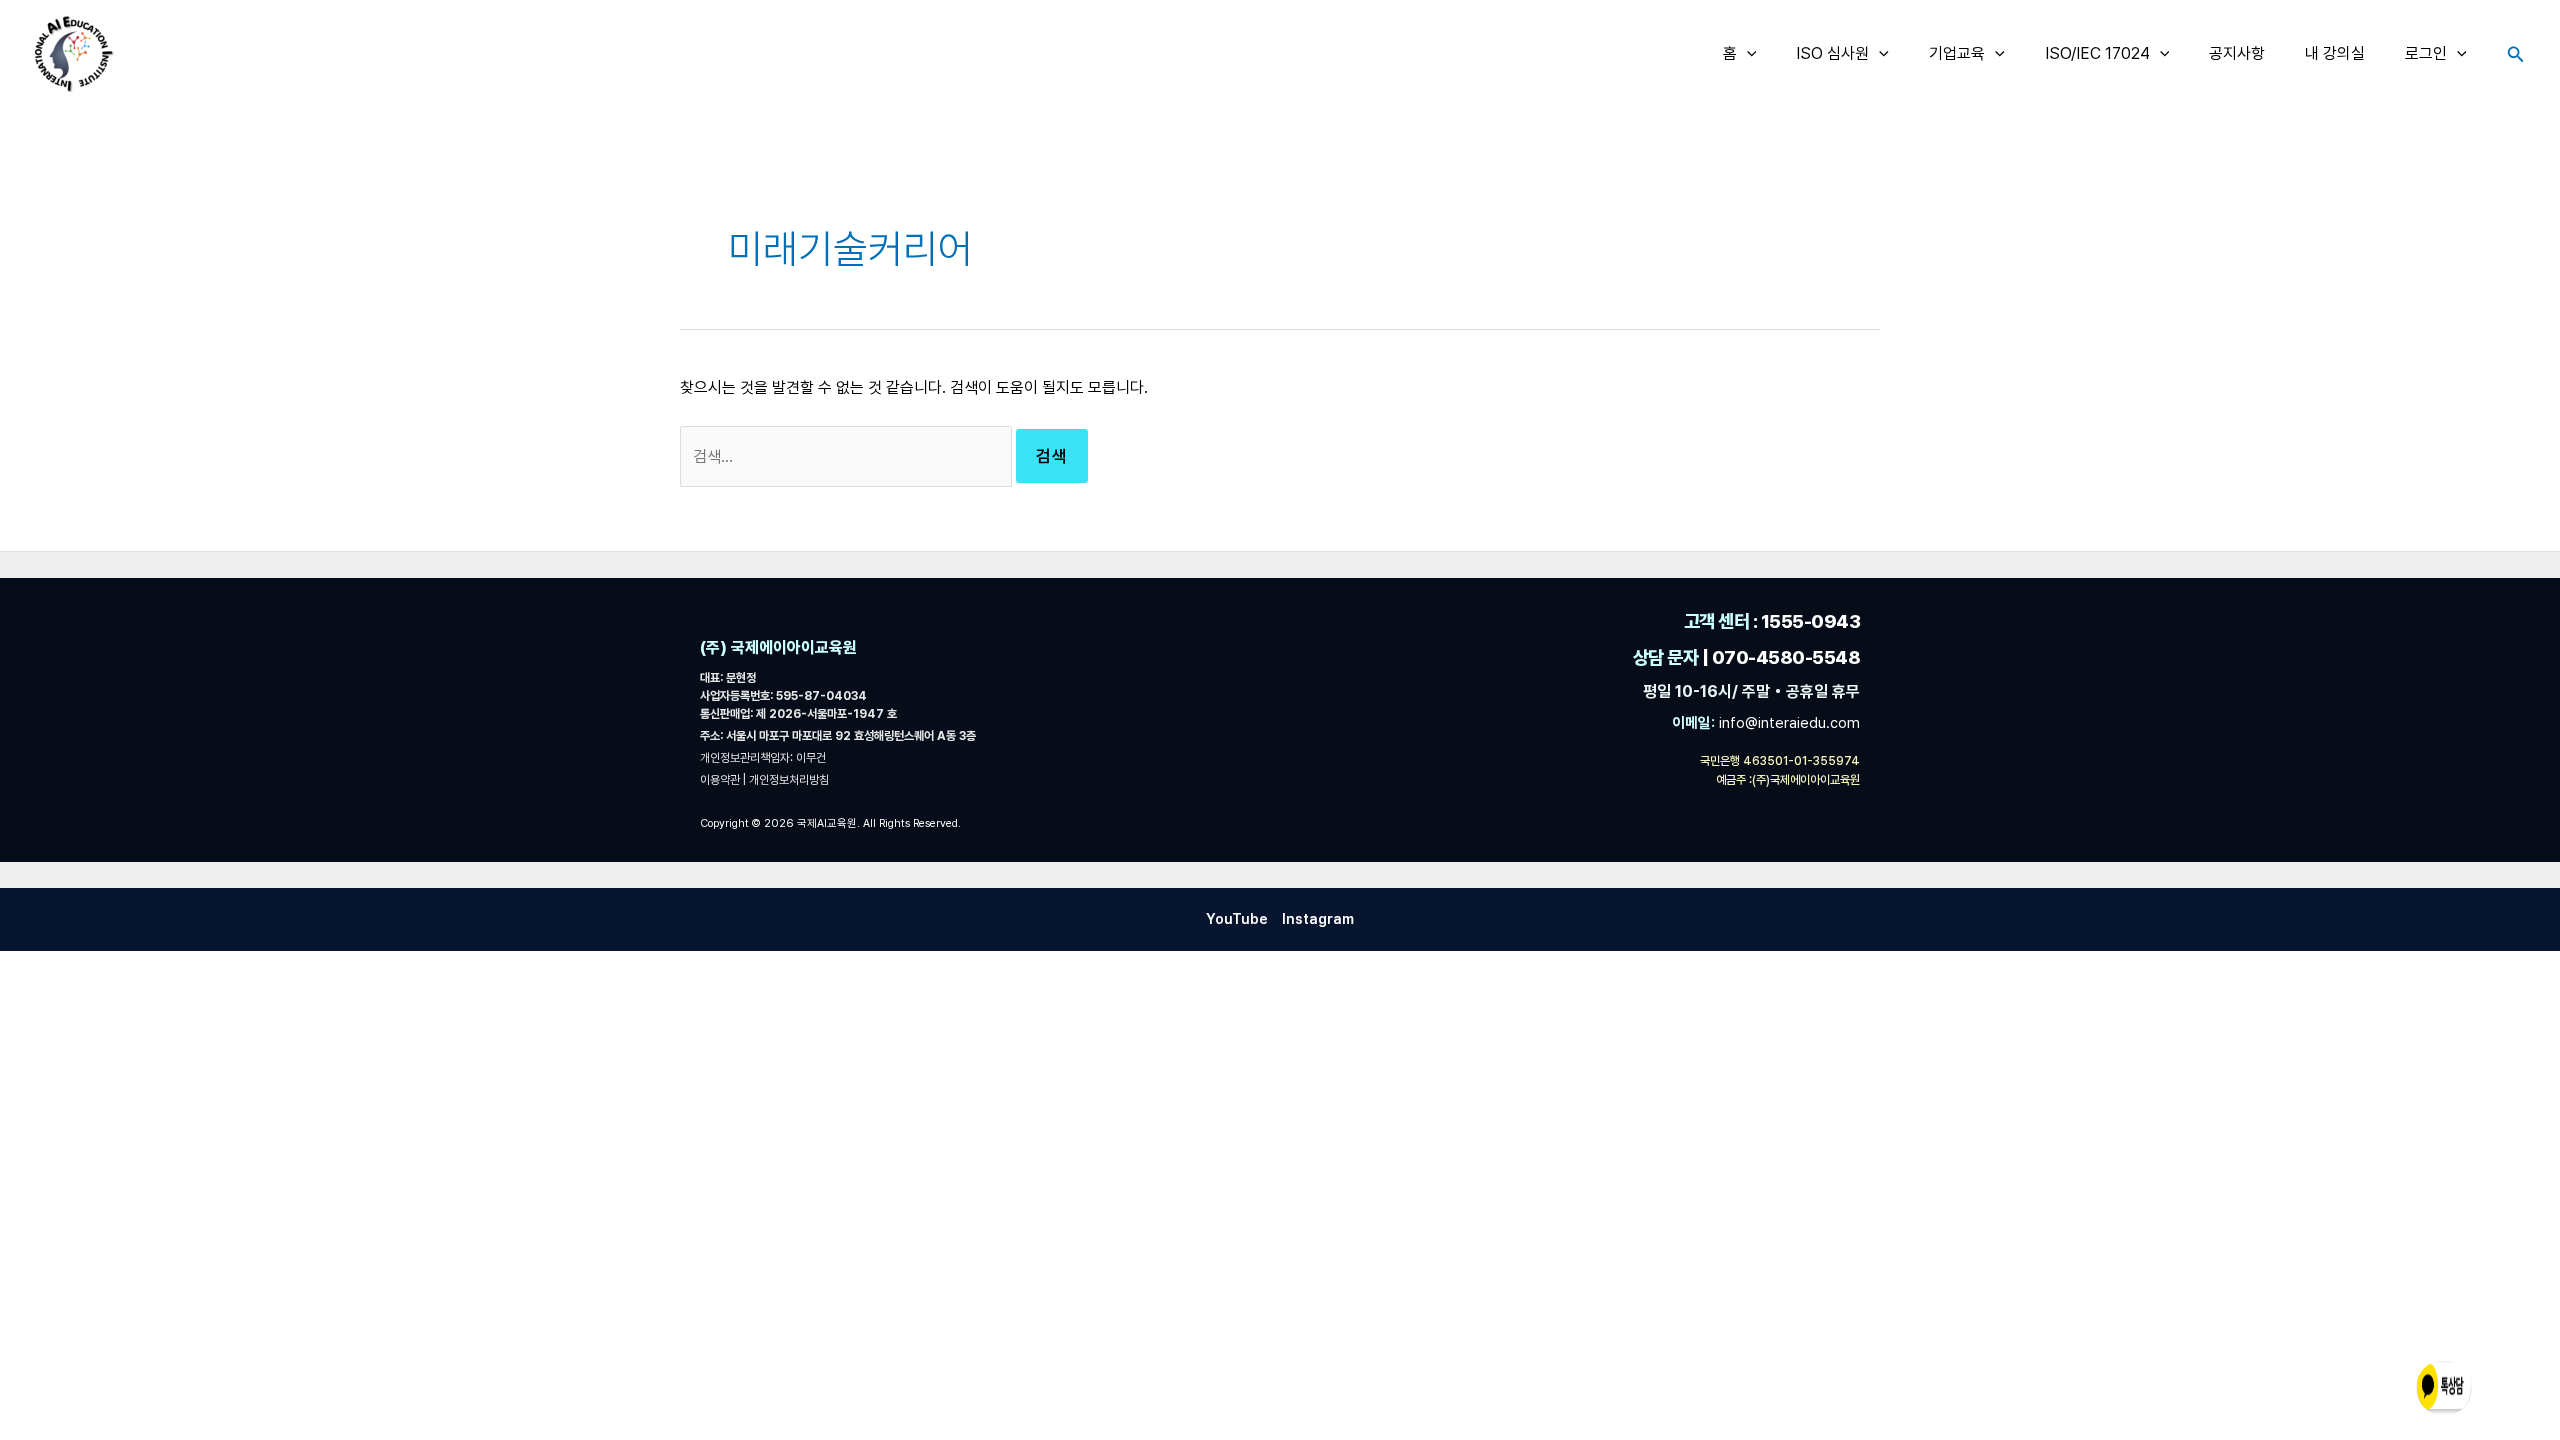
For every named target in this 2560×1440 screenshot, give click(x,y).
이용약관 (721, 780)
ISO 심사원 (1832, 53)
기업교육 (1957, 53)
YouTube (1237, 919)
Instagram (1318, 919)
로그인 (2426, 53)
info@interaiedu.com (1787, 723)
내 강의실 (2335, 53)
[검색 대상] (848, 456)
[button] (1747, 54)
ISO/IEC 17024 (2097, 53)
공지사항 (2237, 53)
